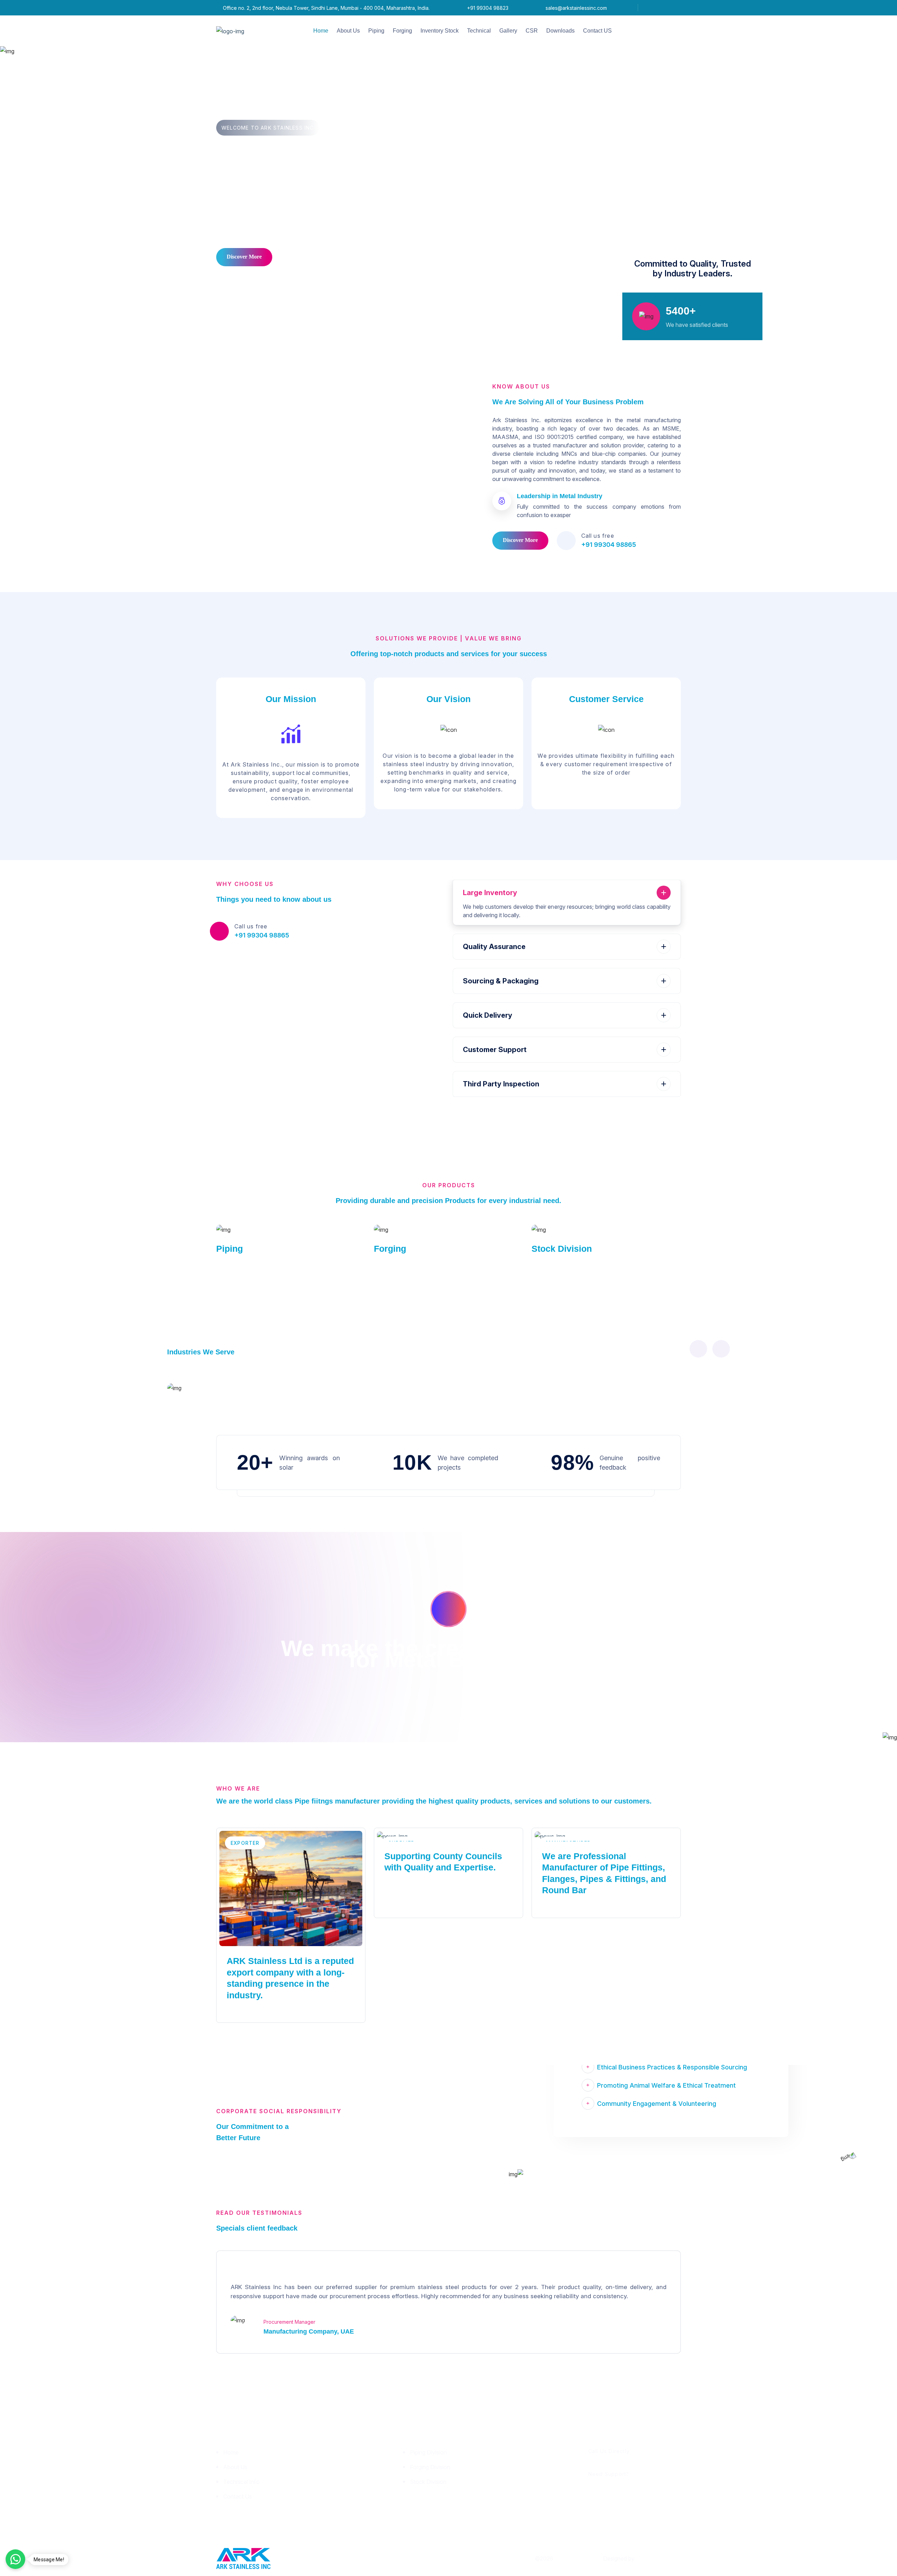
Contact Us (238, 2496)
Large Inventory (490, 893)
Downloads (560, 31)
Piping (376, 31)
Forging (402, 31)
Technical (479, 31)
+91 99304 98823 (488, 8)
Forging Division (430, 2467)
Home (321, 31)
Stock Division (562, 1249)
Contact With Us (309, 257)
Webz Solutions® (658, 2558)
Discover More (244, 257)
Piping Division (428, 2452)
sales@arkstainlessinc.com (576, 8)
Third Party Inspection (501, 1084)
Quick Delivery (488, 1015)
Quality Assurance (494, 947)
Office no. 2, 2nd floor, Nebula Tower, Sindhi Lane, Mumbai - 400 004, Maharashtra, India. (326, 8)
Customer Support (495, 1050)
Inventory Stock (440, 31)
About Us (348, 31)
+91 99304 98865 (609, 545)
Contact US (597, 31)
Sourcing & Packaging (501, 981)
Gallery (508, 31)
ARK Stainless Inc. (578, 2558)
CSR (532, 31)
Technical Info (241, 2482)
